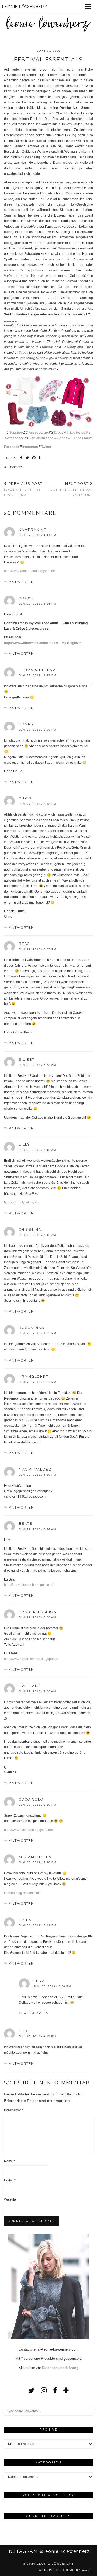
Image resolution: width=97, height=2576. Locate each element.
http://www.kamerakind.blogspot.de (30, 571)
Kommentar (14, 2110)
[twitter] (31, 2390)
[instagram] (44, 2390)
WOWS (26, 598)
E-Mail (10, 2180)
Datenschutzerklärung (60, 2368)
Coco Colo (31, 1799)
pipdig (88, 2570)
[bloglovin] (66, 2390)
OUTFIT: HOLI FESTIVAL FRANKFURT (71, 489)
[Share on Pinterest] (34, 458)
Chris (25, 798)
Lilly (25, 1144)
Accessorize (38, 433)
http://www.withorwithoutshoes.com (31, 643)
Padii (25, 2031)
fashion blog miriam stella (23, 1893)
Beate (26, 1524)
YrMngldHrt (34, 1376)
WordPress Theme (57, 2570)
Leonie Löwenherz (55, 2564)
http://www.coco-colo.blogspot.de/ (28, 1830)
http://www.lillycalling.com (23, 1202)
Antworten (21, 582)
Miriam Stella (35, 1857)
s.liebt (27, 1059)
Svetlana (30, 1686)
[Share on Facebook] (21, 458)
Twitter (46, 447)
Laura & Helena (37, 670)
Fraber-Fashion (38, 1612)
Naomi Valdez (35, 1469)
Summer (65, 248)
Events (16, 467)
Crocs (70, 193)
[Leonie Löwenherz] (48, 18)
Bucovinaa (32, 1328)
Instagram (31, 447)
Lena (39, 1981)
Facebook (12, 447)
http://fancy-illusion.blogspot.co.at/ (29, 1585)
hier (8, 243)
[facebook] (55, 2390)
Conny (27, 724)
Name (10, 2161)
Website (10, 2200)
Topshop (16, 433)
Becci (25, 944)
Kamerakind (33, 530)
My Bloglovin (72, 643)
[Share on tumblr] (40, 458)
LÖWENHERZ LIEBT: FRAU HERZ (23, 489)
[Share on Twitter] (27, 458)
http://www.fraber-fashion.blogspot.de (31, 1659)
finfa (25, 1920)
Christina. (31, 1229)
